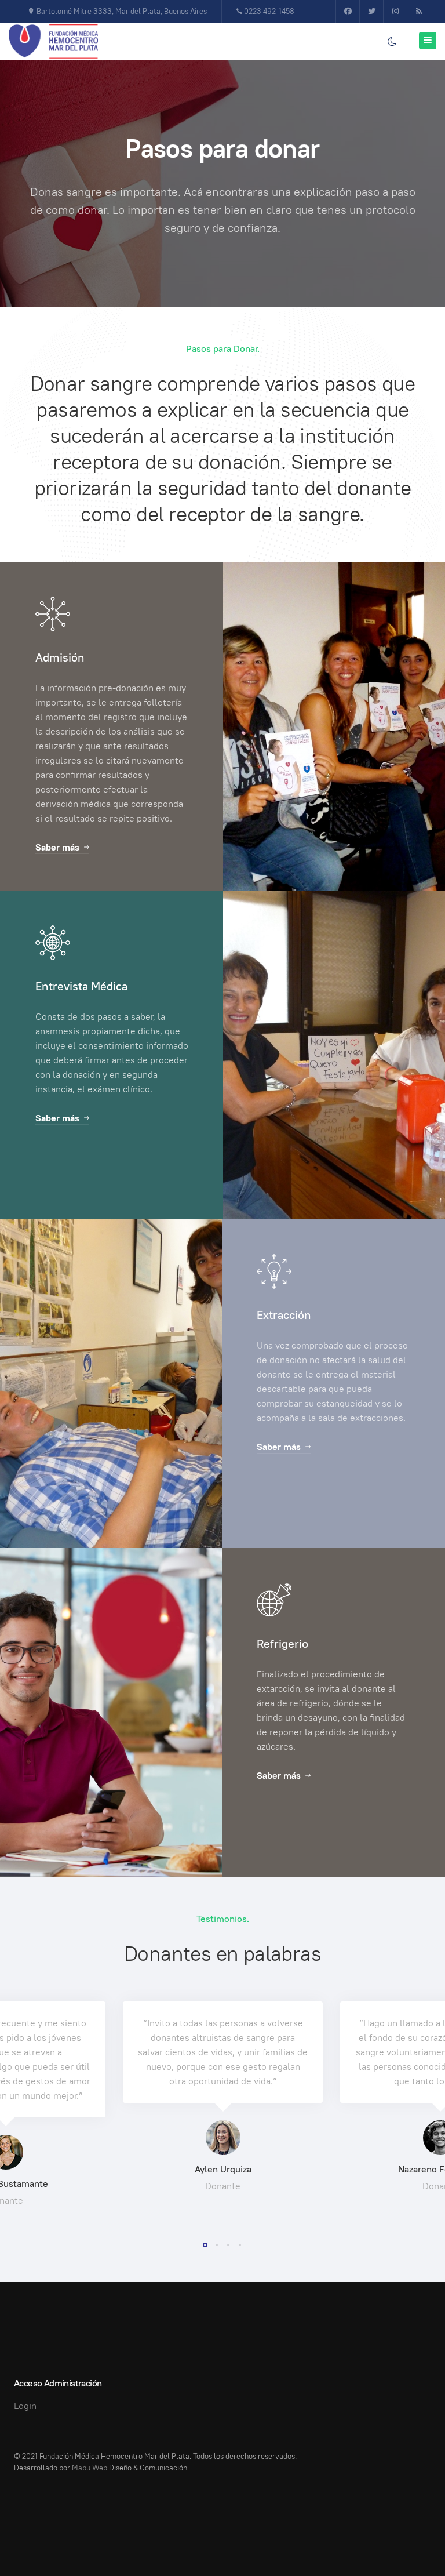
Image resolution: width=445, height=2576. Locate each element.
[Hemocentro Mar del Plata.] (53, 42)
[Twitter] (371, 12)
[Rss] (419, 12)
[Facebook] (348, 12)
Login (25, 2406)
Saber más (57, 847)
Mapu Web (90, 2468)
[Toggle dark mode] (392, 42)
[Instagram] (395, 12)
